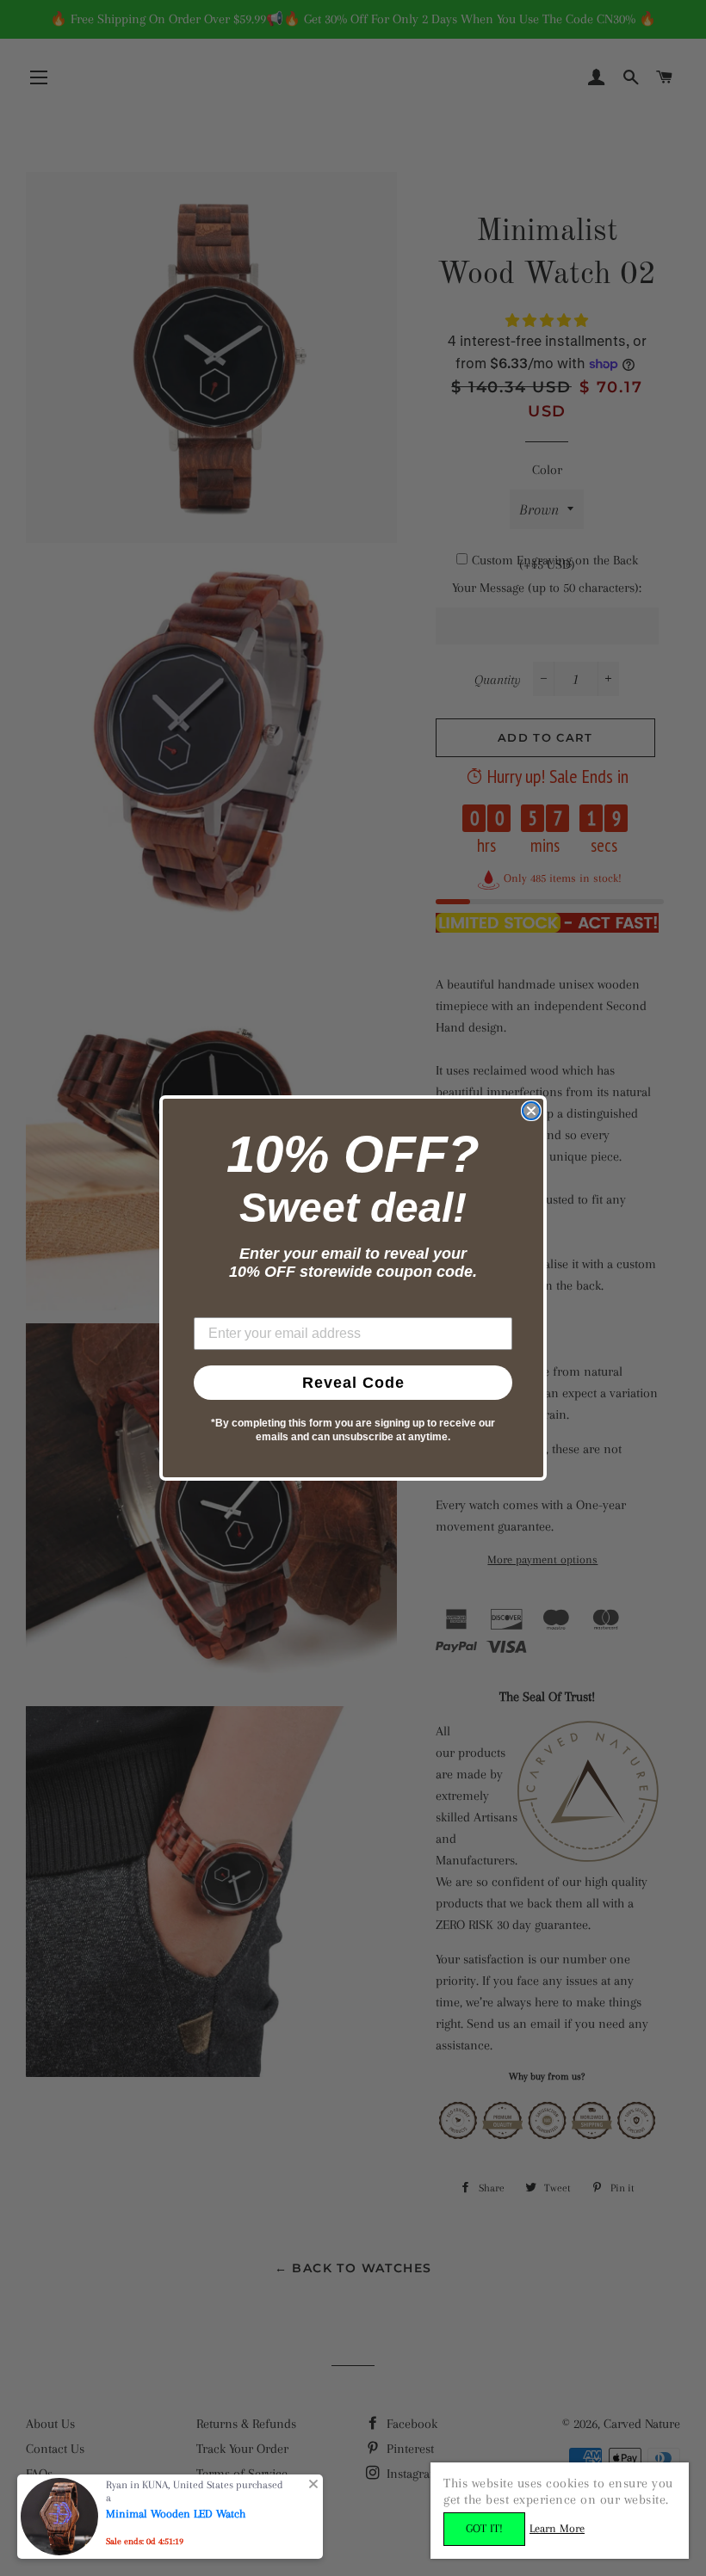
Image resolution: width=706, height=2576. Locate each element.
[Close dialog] (531, 1111)
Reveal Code (353, 1383)
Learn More (557, 2528)
